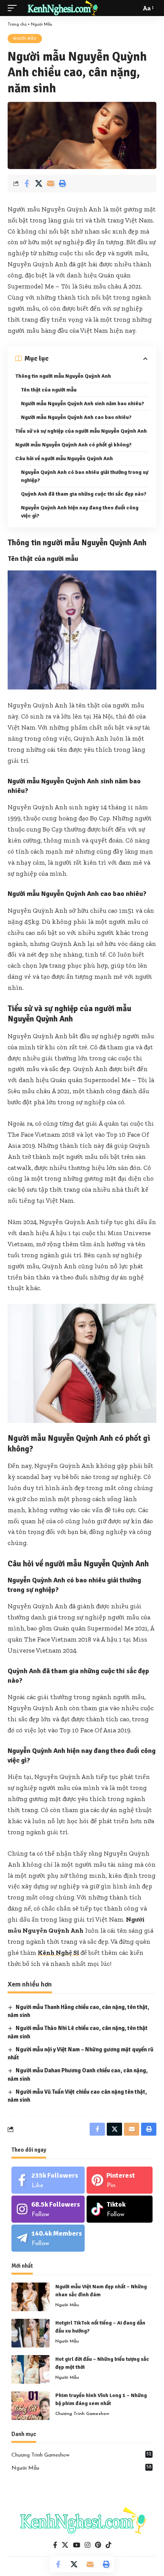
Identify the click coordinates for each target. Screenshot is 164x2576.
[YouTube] (76, 2545)
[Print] (62, 184)
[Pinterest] (120, 2180)
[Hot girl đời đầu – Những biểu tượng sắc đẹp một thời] (31, 2369)
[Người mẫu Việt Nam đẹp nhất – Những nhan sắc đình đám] (31, 2297)
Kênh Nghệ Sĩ (58, 1953)
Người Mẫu (42, 25)
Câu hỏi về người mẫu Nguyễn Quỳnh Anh (64, 458)
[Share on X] (39, 184)
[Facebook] (48, 2180)
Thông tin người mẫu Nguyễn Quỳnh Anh (63, 376)
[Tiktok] (120, 2209)
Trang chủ (17, 25)
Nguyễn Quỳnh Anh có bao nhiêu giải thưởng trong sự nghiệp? (85, 476)
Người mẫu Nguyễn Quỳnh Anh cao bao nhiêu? (76, 417)
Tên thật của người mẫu (49, 390)
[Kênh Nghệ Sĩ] (62, 8)
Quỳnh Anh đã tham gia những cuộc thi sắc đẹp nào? (84, 494)
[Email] (50, 184)
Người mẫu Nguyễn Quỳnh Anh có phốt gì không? (73, 445)
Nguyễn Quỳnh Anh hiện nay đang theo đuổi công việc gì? (80, 512)
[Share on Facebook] (27, 184)
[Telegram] (48, 2238)
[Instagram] (48, 2209)
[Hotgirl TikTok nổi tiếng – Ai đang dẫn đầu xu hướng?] (31, 2333)
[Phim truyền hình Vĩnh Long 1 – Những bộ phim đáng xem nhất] (31, 2406)
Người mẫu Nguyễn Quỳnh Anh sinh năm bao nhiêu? (83, 404)
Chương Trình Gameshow (82, 2414)
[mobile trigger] (14, 8)
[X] (65, 2545)
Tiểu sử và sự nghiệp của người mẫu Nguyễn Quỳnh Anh (81, 431)
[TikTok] (109, 2545)
